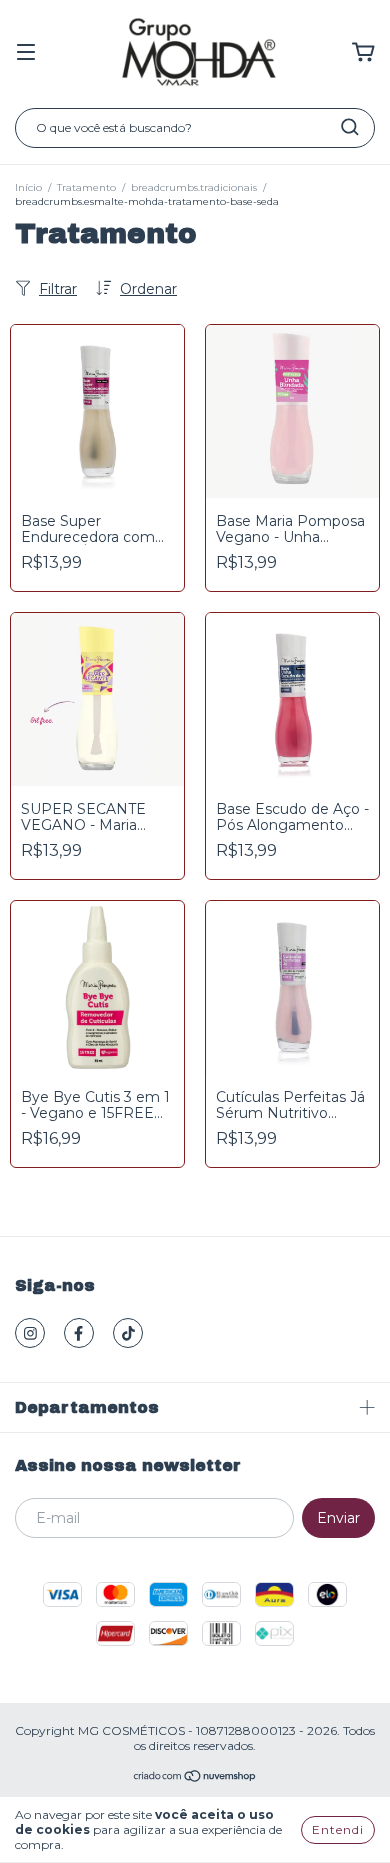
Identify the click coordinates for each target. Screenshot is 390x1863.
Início (28, 187)
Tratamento (86, 187)
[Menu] (26, 53)
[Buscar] (350, 127)
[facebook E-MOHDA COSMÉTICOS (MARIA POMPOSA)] (79, 1333)
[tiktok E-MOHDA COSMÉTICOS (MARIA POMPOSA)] (128, 1333)
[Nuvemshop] (195, 1778)
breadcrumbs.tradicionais (194, 187)
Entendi (338, 1829)
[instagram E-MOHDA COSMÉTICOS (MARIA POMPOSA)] (30, 1333)
